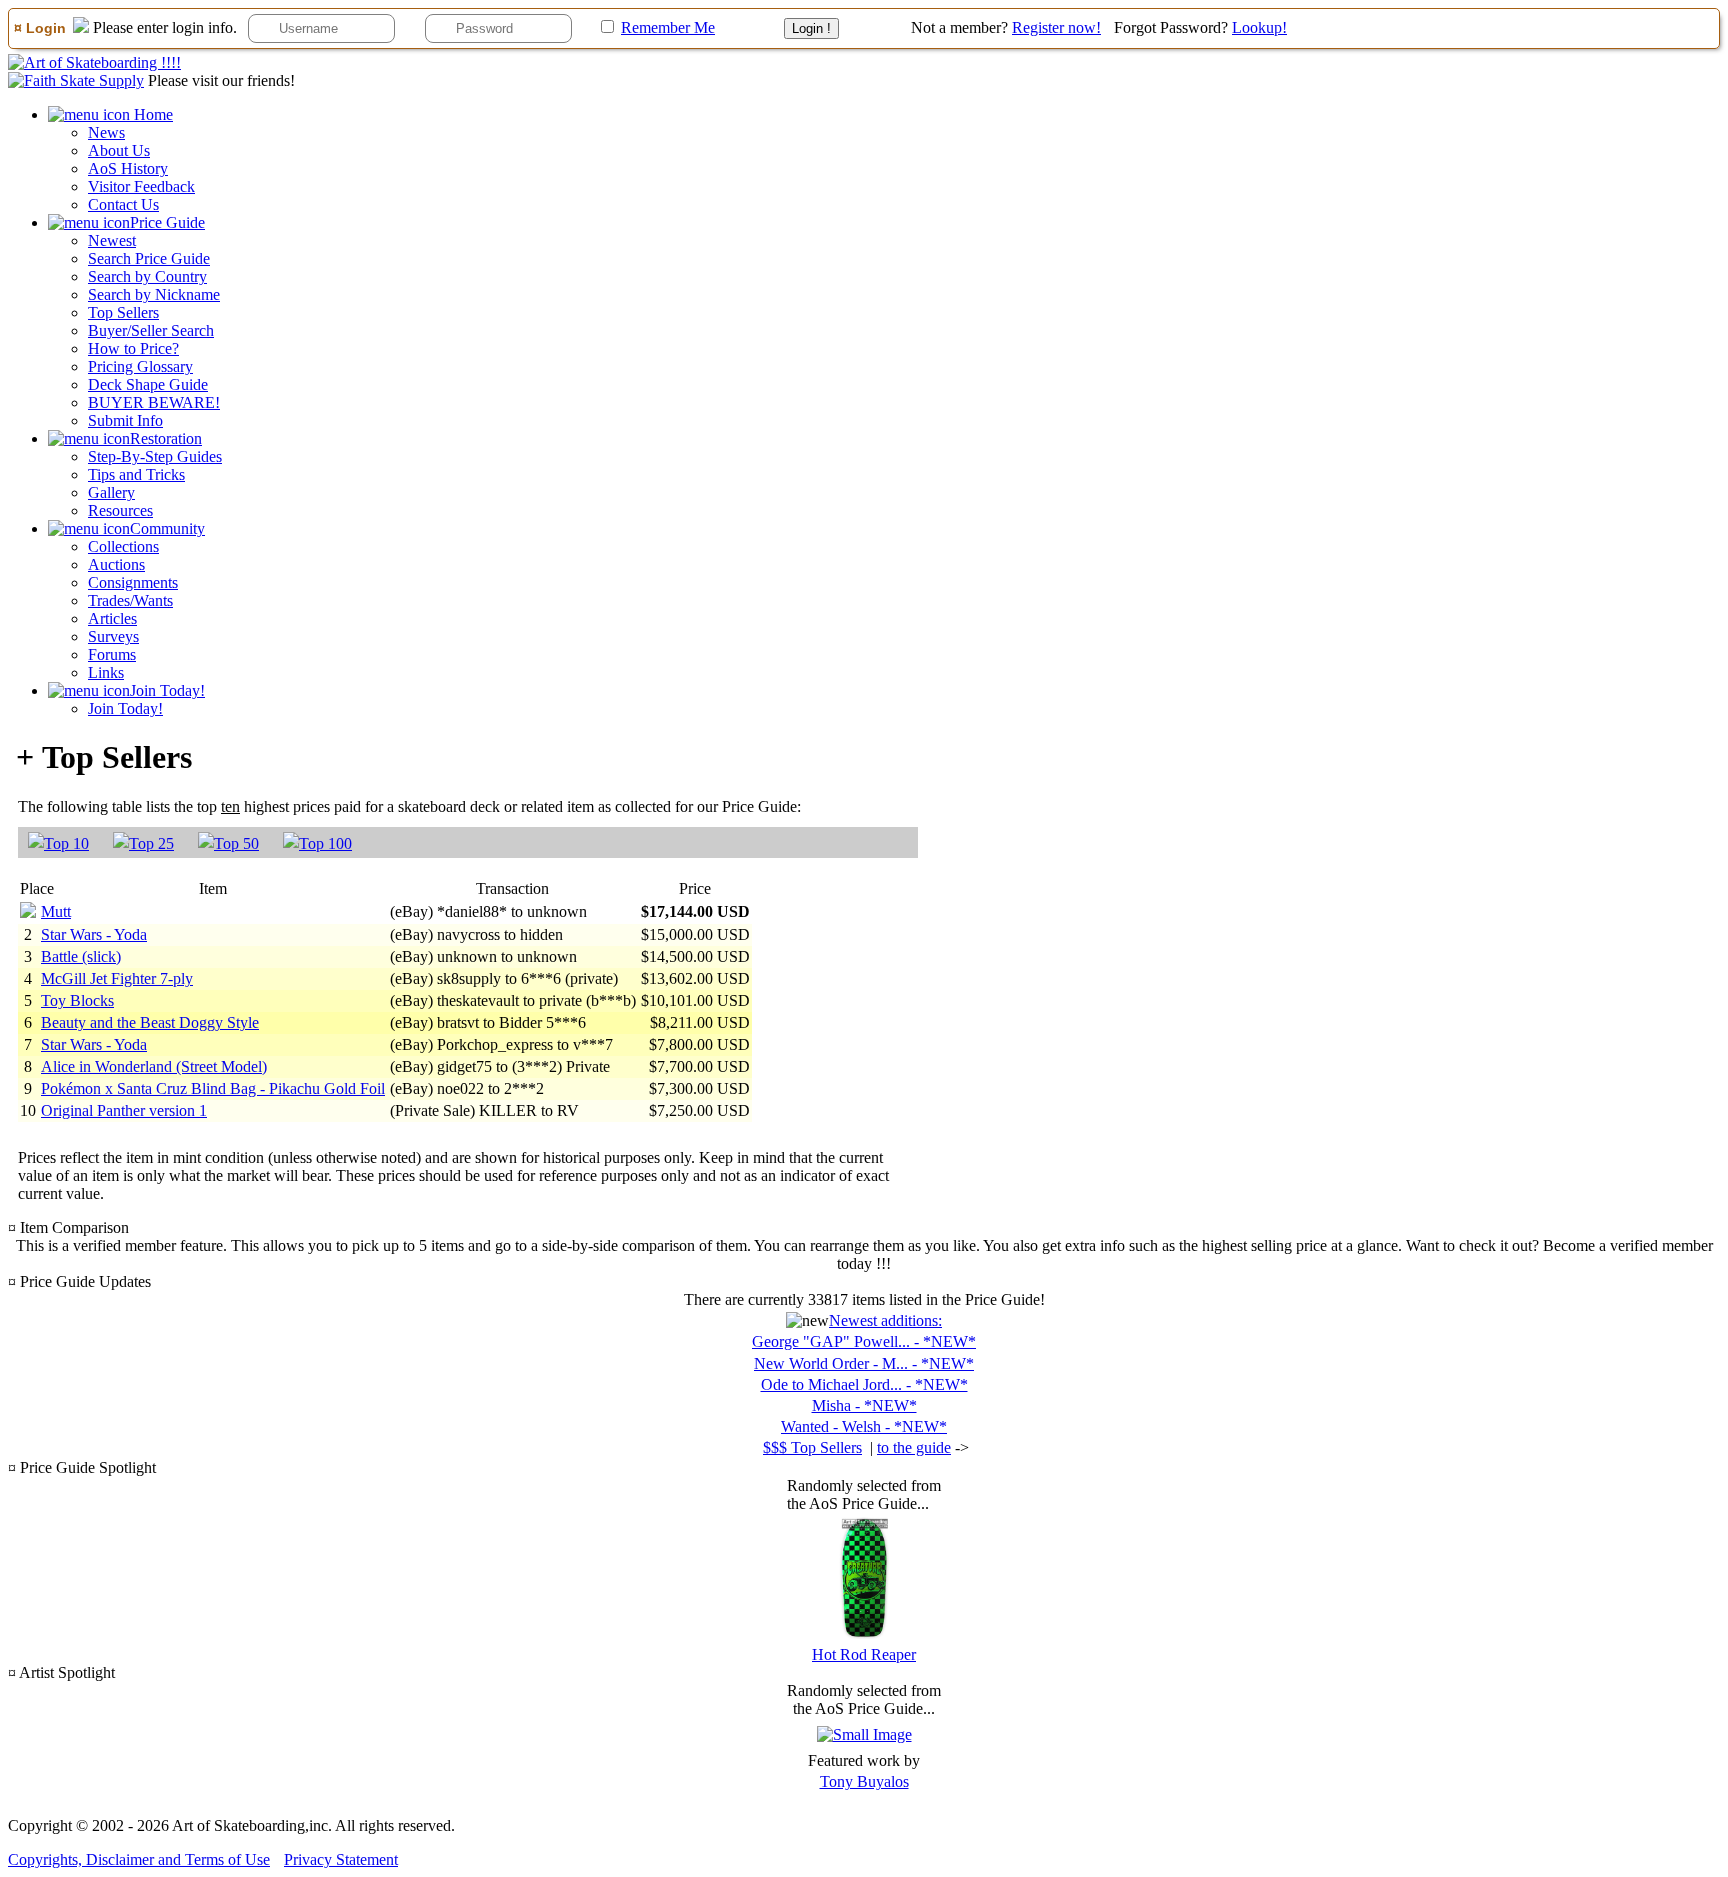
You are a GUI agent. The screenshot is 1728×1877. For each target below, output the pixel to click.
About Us (119, 150)
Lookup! (1259, 27)
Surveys (113, 636)
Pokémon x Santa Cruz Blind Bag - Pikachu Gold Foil (213, 1088)
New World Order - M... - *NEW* (864, 1363)
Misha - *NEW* (864, 1405)
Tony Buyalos (864, 1781)
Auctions (116, 564)
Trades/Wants (130, 600)
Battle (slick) (81, 956)
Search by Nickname (154, 294)
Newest (112, 240)
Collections (123, 546)
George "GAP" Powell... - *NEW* (864, 1341)
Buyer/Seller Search (151, 330)
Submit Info (125, 420)
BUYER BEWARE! (154, 402)
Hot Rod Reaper (864, 1654)
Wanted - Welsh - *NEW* (864, 1426)
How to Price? (133, 348)
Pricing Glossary (140, 366)
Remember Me (668, 27)
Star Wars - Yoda (94, 934)
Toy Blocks (77, 1000)
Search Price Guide (149, 258)
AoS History (128, 168)
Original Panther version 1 (124, 1110)
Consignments (133, 582)
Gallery (111, 492)
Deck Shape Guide (148, 384)
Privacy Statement (341, 1859)
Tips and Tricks (136, 474)
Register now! (1056, 27)
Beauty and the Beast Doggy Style (150, 1022)
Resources (120, 510)
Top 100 (325, 843)
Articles (112, 618)
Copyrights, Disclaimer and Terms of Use (139, 1859)
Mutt (56, 911)
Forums (112, 654)
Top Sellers (123, 312)
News (106, 132)
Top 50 (236, 843)
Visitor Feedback (141, 186)
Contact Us (123, 204)
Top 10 (66, 843)
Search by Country (147, 276)
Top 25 (151, 843)
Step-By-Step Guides (155, 456)
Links (106, 672)
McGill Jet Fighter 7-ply (117, 978)
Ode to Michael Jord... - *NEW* (864, 1384)
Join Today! (125, 708)
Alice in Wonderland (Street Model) (154, 1066)
